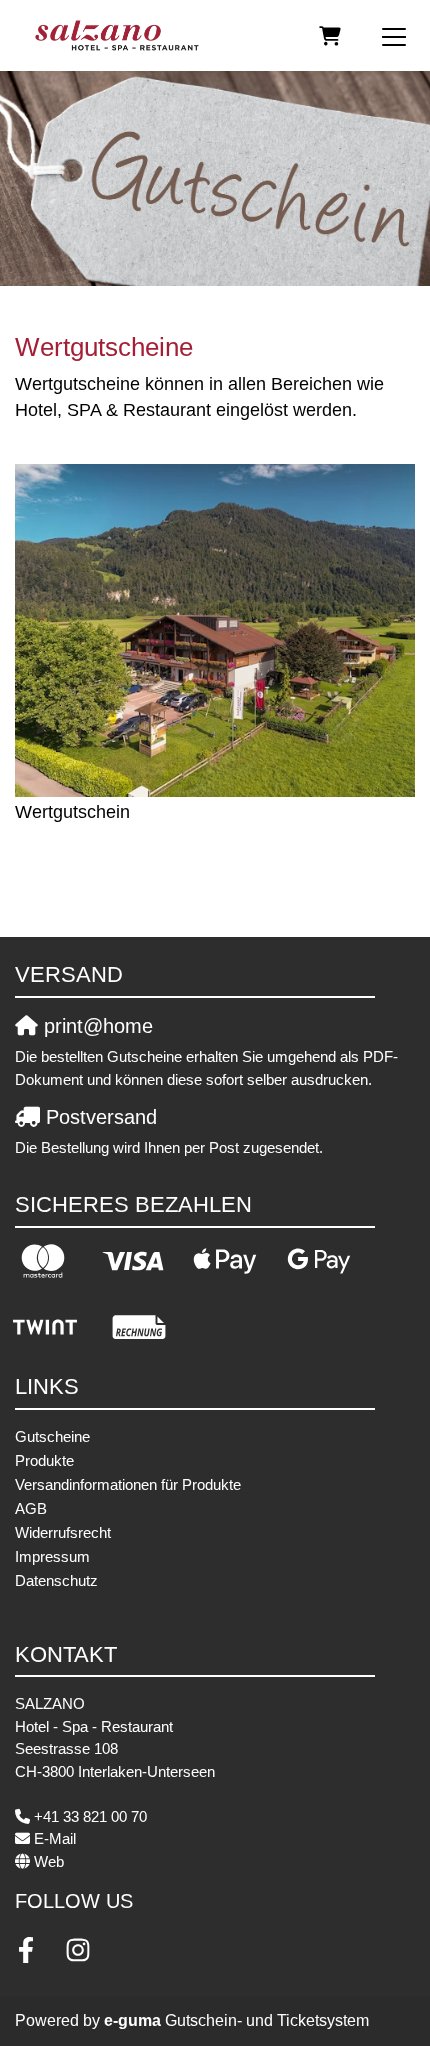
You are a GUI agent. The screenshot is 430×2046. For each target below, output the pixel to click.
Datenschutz (56, 1580)
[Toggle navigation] (394, 36)
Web (49, 1861)
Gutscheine (52, 1436)
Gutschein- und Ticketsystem (236, 2020)
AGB (31, 1508)
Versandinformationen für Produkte (128, 1484)
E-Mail (55, 1838)
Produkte (44, 1460)
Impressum (52, 1556)
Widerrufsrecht (63, 1532)
